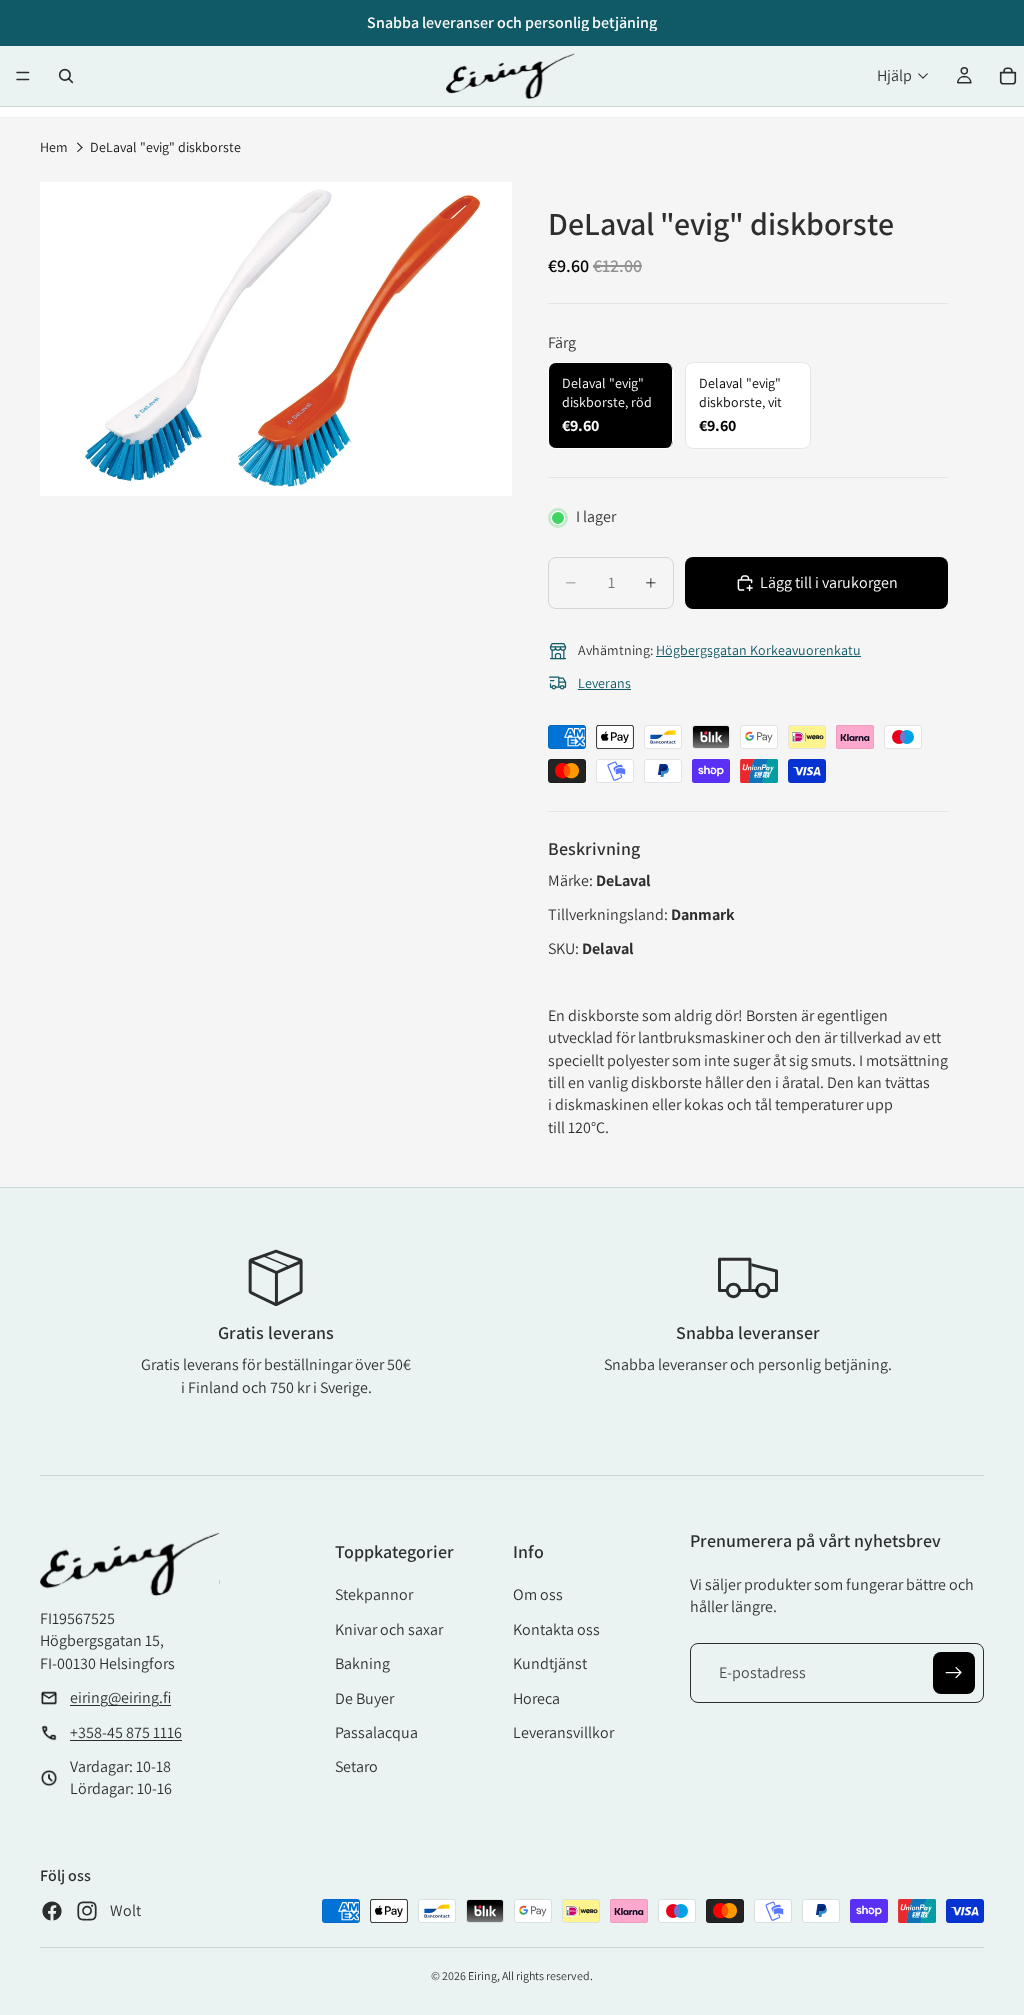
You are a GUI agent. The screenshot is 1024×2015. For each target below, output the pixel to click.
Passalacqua (376, 1732)
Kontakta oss (556, 1629)
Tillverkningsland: (609, 914)
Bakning (362, 1663)
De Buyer (364, 1698)
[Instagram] (87, 1911)
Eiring (482, 1975)
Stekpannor (374, 1594)
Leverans (604, 683)
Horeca (536, 1698)
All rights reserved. (547, 1975)
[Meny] (23, 76)
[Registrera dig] (954, 1673)
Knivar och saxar (389, 1629)
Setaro (356, 1766)
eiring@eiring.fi (120, 1697)
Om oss (538, 1594)
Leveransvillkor (563, 1732)
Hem (54, 147)
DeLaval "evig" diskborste (165, 147)
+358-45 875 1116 (126, 1732)
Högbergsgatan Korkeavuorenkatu (758, 650)
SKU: (565, 948)
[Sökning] (66, 76)
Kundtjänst (550, 1663)
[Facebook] (52, 1911)
